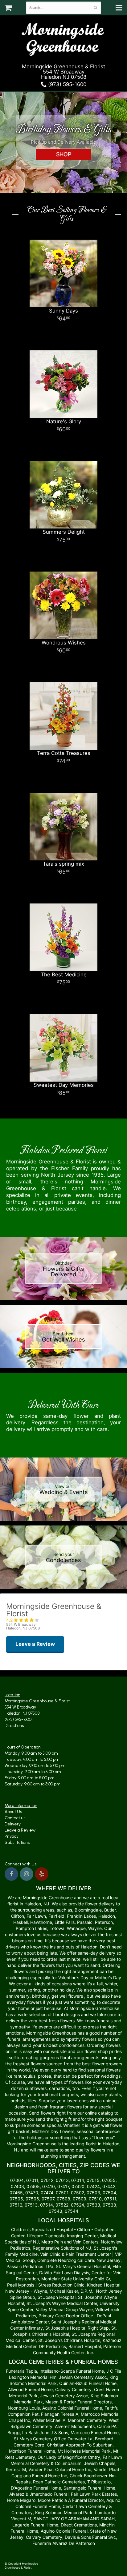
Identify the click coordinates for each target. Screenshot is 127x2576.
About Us (13, 1812)
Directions (14, 1726)
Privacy (12, 1836)
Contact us (15, 1818)
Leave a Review (20, 1830)
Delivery (13, 1824)
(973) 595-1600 (66, 84)
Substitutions (17, 1842)
